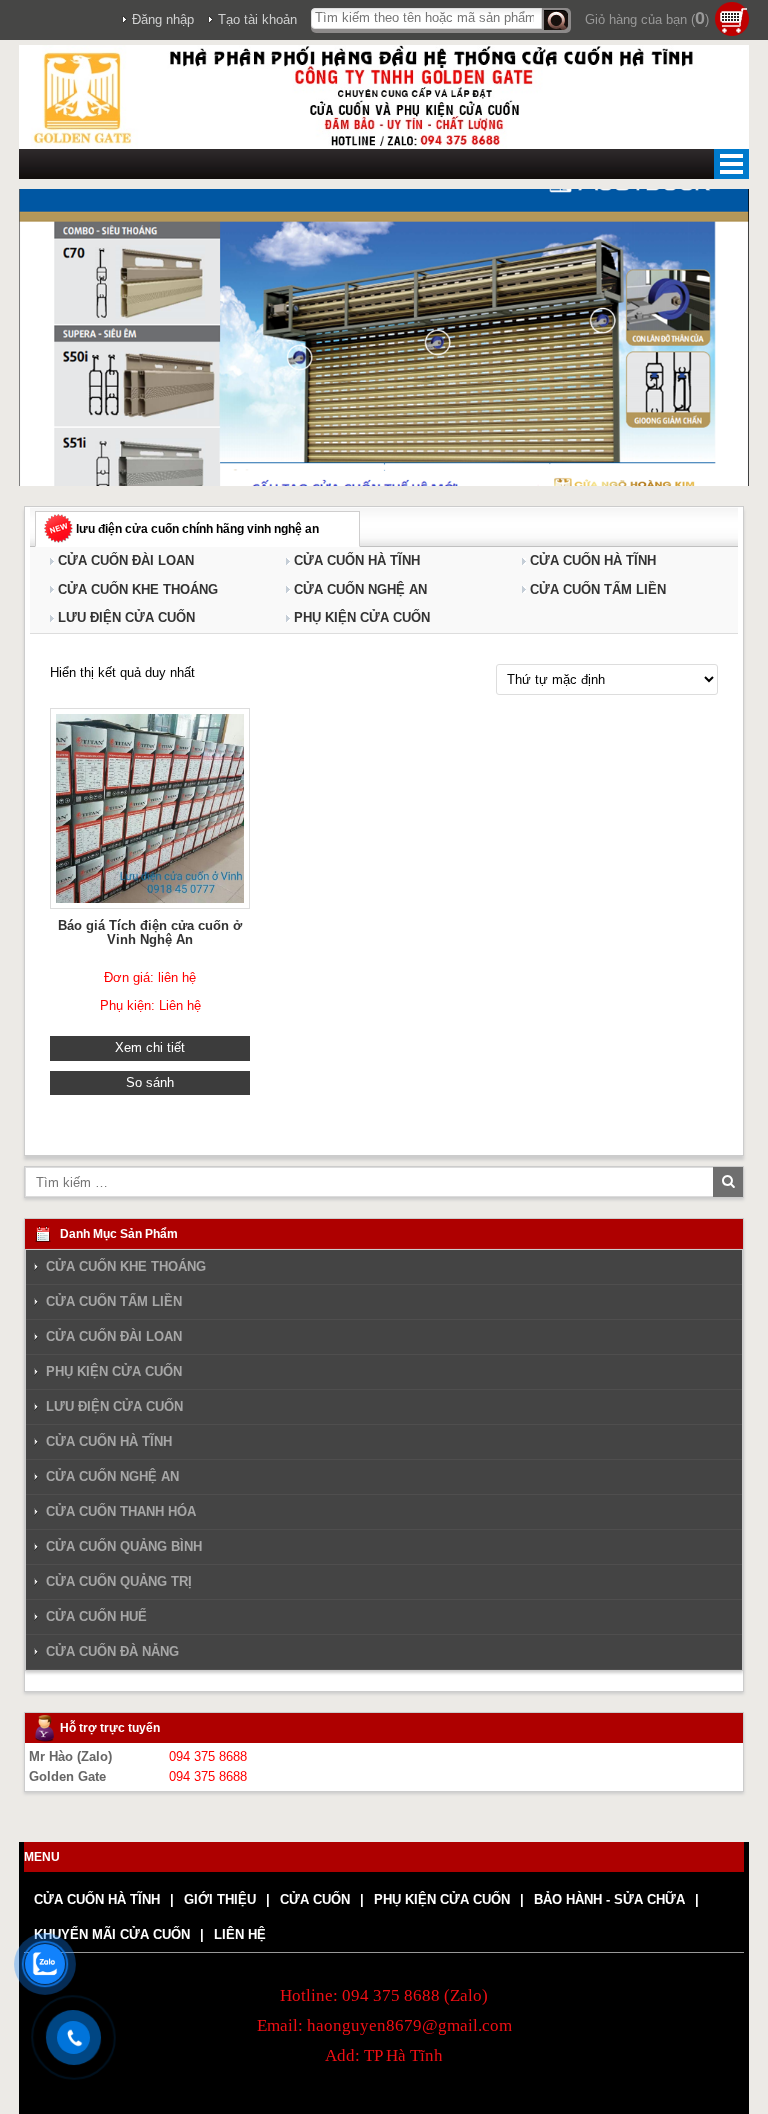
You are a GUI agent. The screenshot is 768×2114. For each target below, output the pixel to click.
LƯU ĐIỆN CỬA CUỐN (126, 617)
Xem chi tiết (150, 1047)
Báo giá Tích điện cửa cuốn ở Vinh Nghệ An (150, 933)
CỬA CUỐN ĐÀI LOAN (126, 560)
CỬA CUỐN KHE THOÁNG (138, 589)
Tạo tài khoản (257, 19)
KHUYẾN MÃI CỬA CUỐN (112, 1934)
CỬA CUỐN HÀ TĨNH (357, 560)
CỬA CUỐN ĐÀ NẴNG (112, 1651)
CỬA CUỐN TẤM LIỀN (598, 589)
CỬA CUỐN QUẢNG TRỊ (119, 1581)
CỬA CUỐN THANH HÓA (121, 1511)
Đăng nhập (163, 19)
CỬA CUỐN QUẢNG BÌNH (124, 1546)
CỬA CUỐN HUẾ (96, 1616)
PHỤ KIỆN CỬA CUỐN (362, 617)
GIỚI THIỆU (220, 1899)
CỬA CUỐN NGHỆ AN (360, 589)
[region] (384, 337)
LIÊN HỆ (240, 1934)
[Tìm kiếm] (556, 20)
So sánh (150, 1082)
